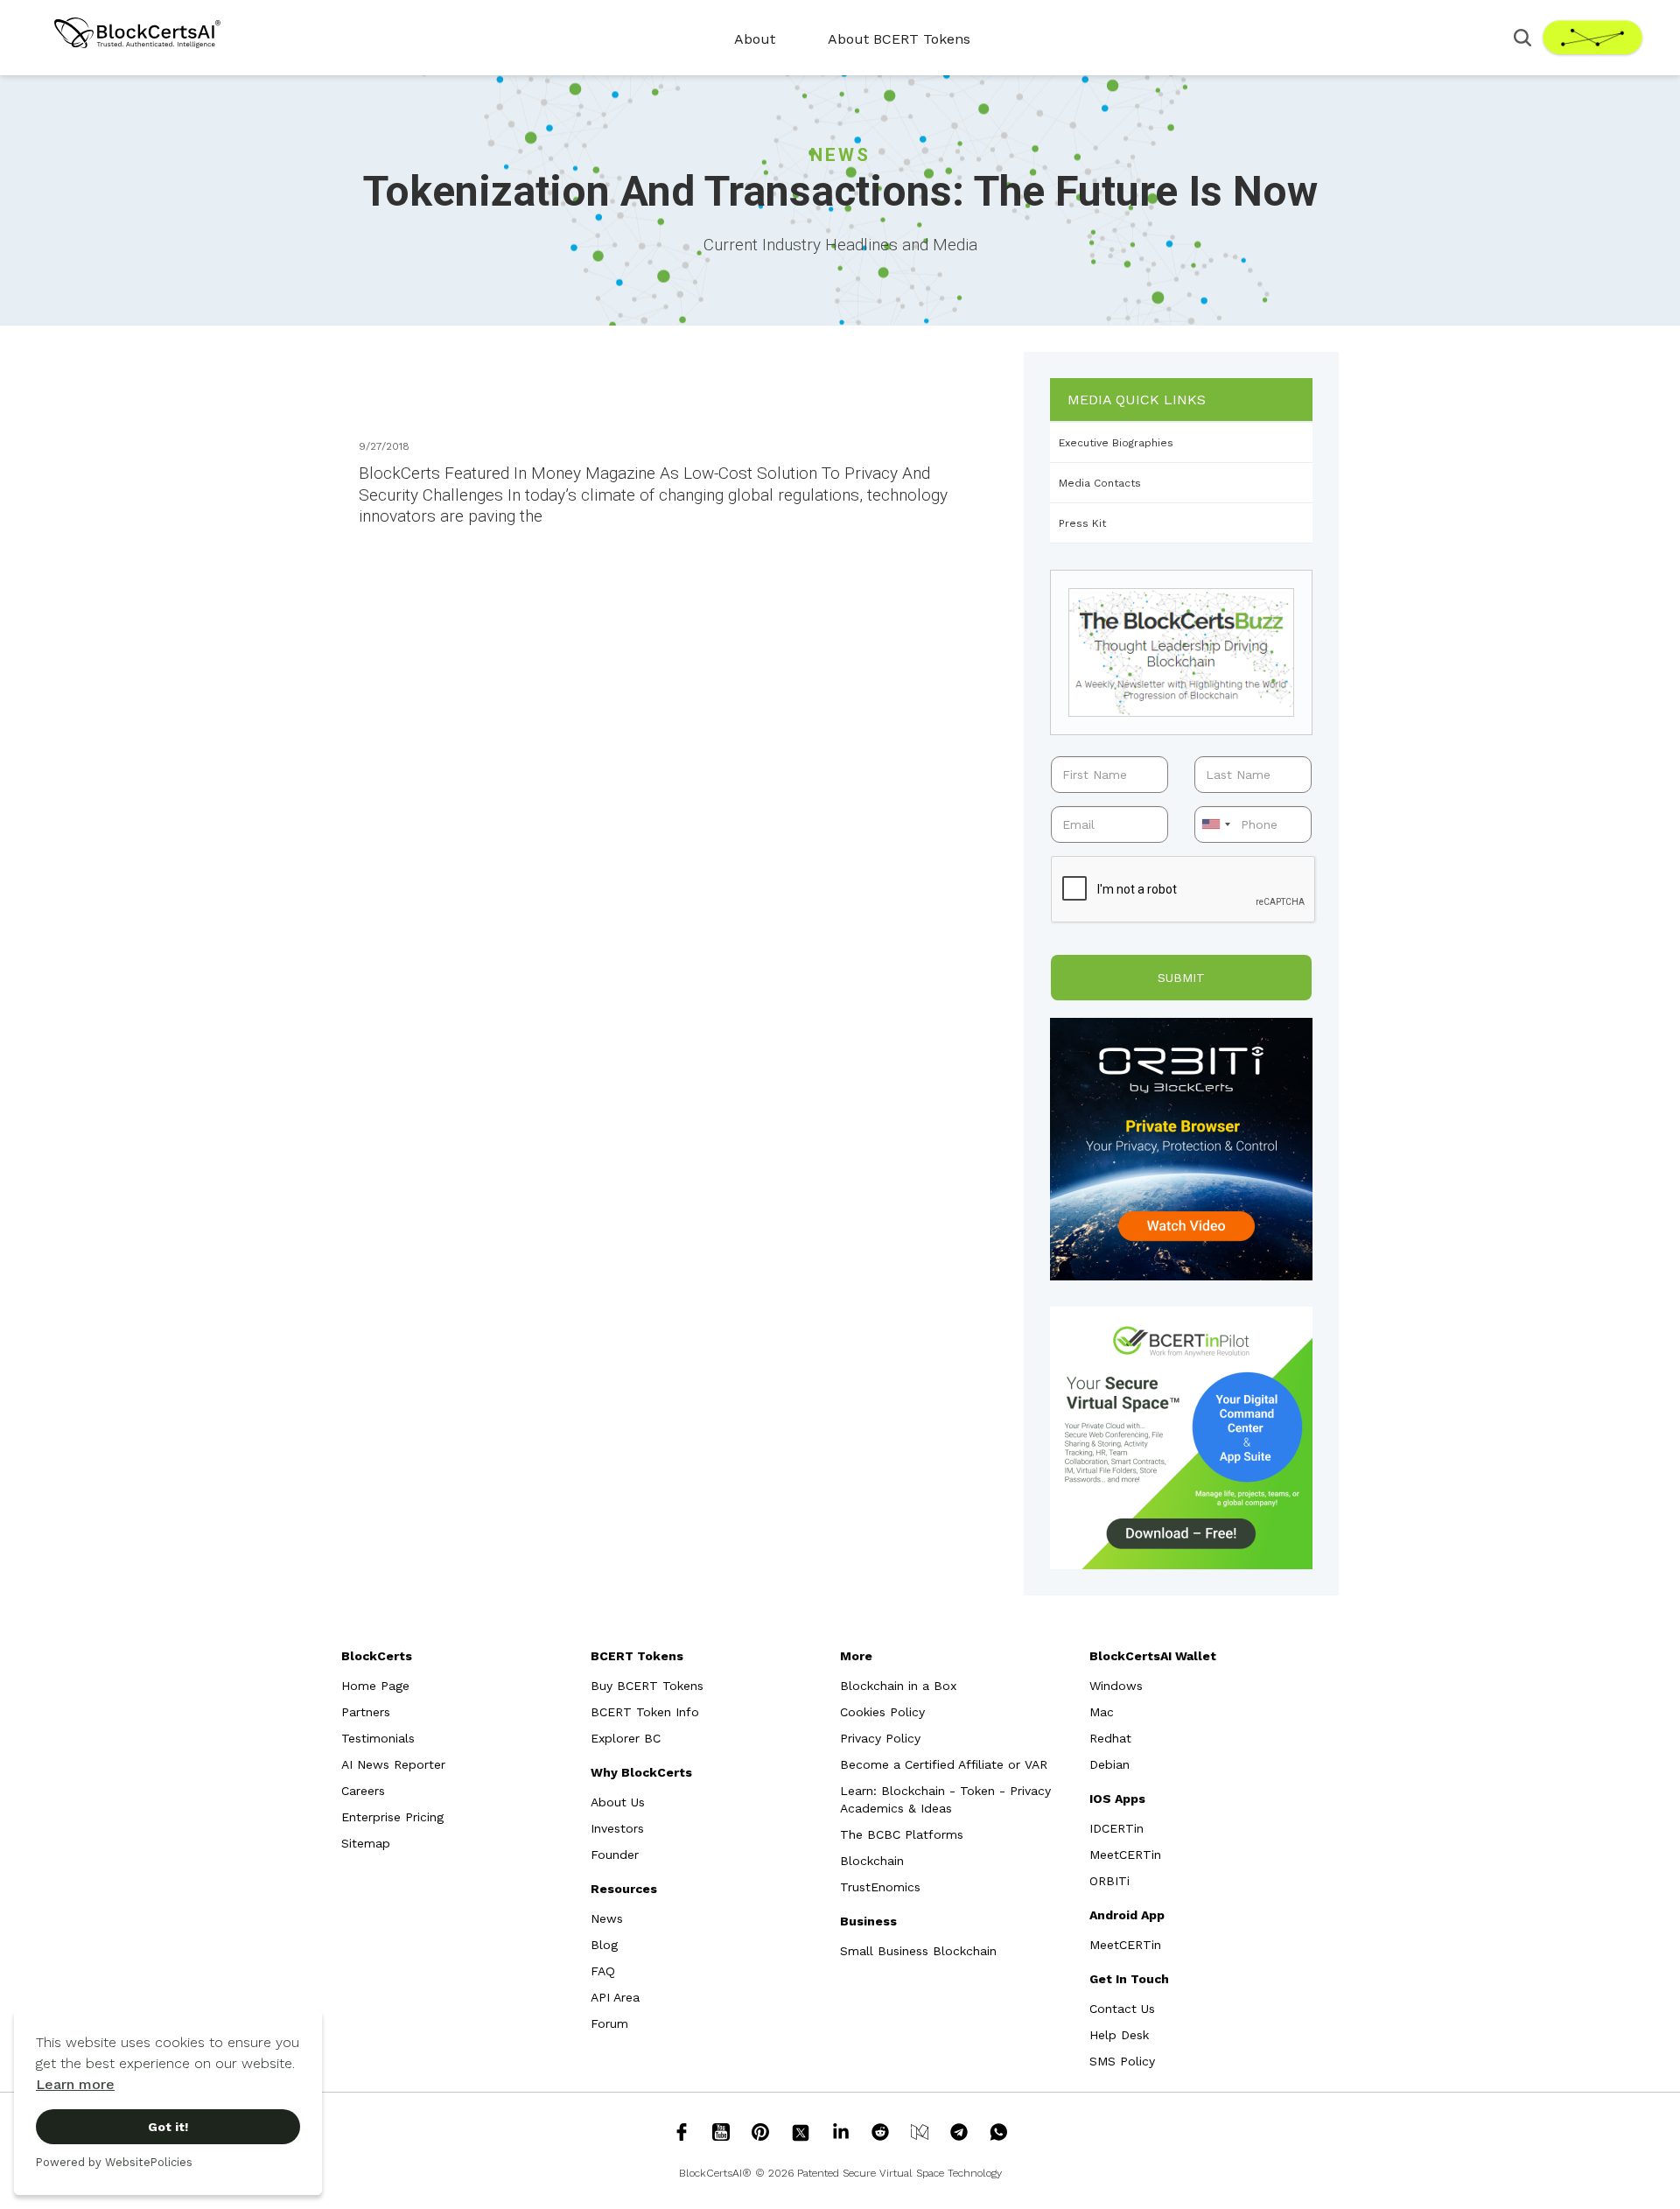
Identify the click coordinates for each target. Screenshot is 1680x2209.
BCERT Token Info (645, 1712)
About (755, 39)
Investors (617, 1828)
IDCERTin (1116, 1828)
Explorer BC (626, 1738)
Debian (1109, 1764)
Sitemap (366, 1843)
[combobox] (1215, 824)
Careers (363, 1791)
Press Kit (1082, 523)
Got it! (168, 2127)
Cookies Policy (882, 1712)
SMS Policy (1122, 2061)
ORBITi (1109, 1881)
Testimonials (378, 1738)
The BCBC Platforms (902, 1834)
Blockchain (872, 1861)
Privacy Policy (880, 1738)
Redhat (1110, 1738)
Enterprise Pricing (392, 1817)
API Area (615, 1997)
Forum (609, 2023)
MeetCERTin (1125, 1855)
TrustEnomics (880, 1887)
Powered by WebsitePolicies (114, 2162)
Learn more (75, 2084)
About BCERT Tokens (899, 39)
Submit (1181, 978)
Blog (604, 1945)
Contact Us (1122, 2009)
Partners (366, 1712)
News (607, 1918)
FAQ (603, 1971)
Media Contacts (1100, 483)
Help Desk (1119, 2035)
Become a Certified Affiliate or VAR (944, 1764)
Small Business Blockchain (918, 1951)
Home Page (375, 1686)
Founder (615, 1855)
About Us (618, 1802)
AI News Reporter (393, 1764)
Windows (1116, 1686)
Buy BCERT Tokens (647, 1686)
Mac (1102, 1712)
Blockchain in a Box (898, 1686)
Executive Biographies (1116, 443)
